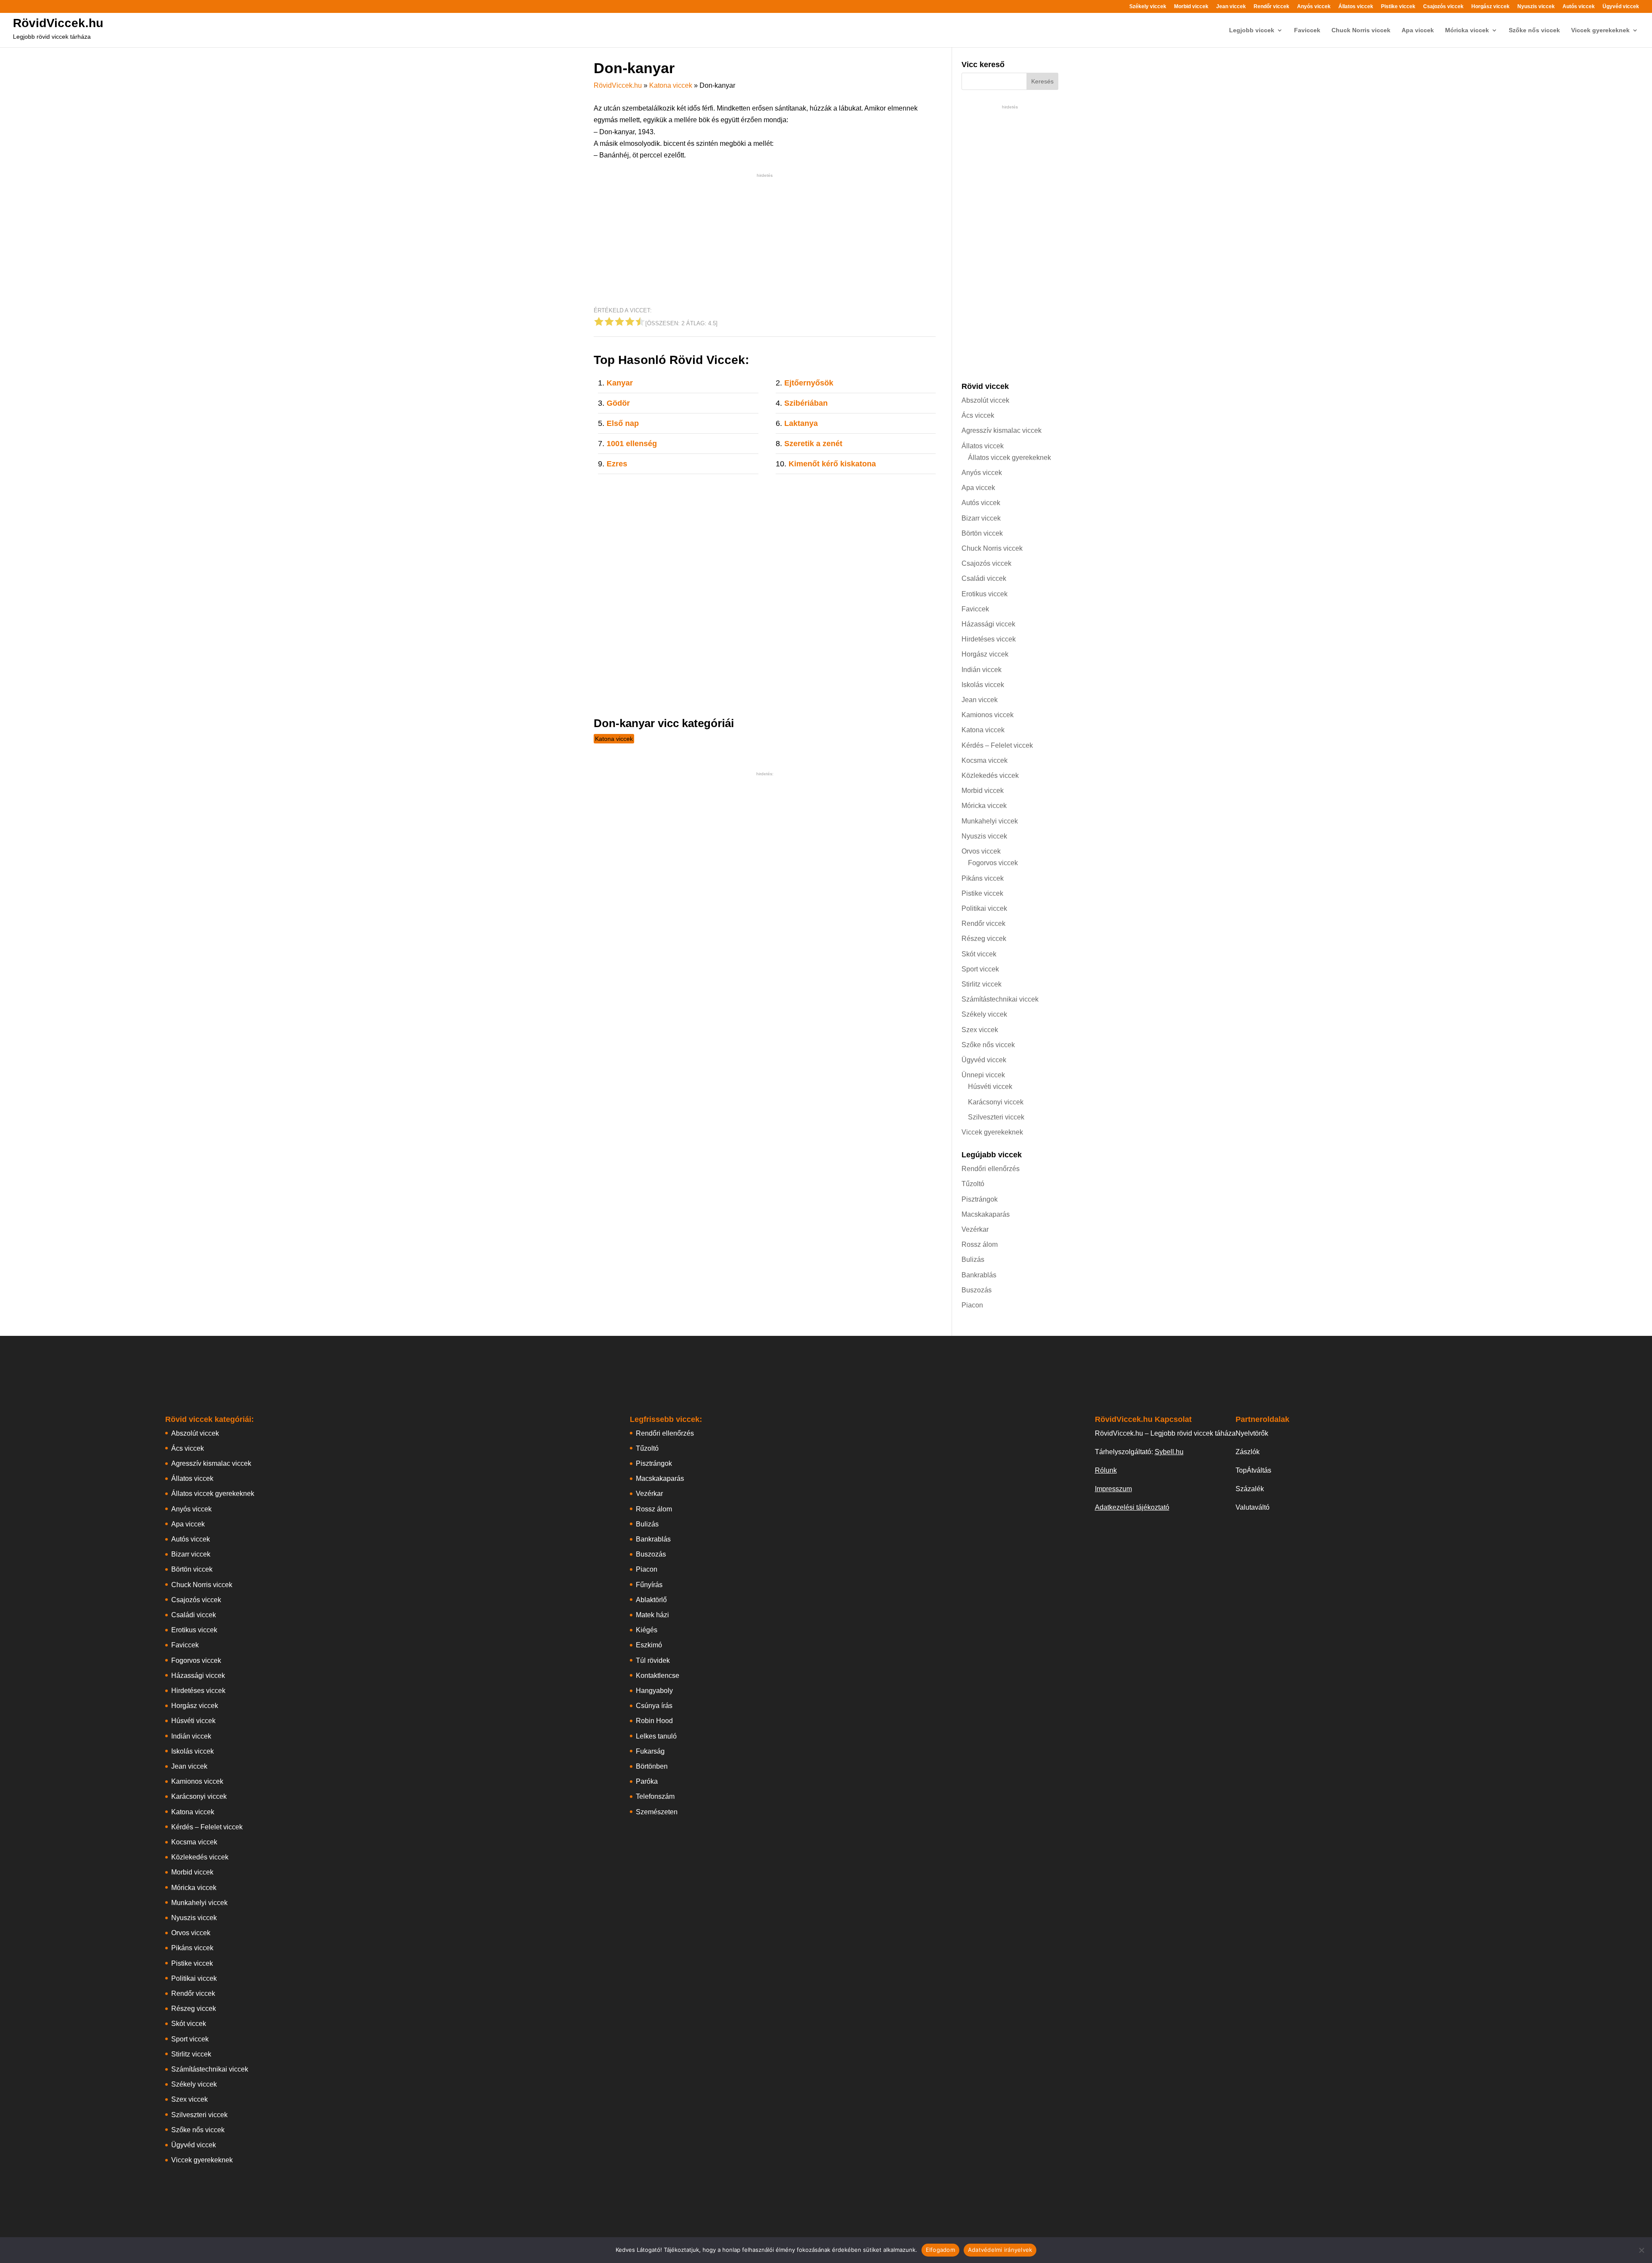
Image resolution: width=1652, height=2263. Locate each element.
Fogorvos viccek (993, 863)
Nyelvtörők (1252, 1433)
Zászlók (1248, 1452)
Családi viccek (984, 578)
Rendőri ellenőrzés (991, 1169)
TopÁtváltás (1253, 1470)
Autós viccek (1579, 7)
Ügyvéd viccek (1621, 7)
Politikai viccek (984, 908)
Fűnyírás (649, 1585)
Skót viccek (979, 954)
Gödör (618, 403)
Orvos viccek (981, 851)
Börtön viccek (982, 533)
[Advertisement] (765, 240)
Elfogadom (940, 2250)
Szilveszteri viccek (996, 1117)
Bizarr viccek (981, 518)
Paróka (647, 1781)
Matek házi (652, 1615)
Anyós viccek (1314, 7)
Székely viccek (1148, 7)
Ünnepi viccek (983, 1075)
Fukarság (650, 1751)
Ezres (617, 464)
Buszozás (977, 1290)
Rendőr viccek (1271, 7)
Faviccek (1307, 30)
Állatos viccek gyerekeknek (1009, 458)
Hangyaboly (654, 1691)
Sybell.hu (1169, 1452)
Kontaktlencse (658, 1676)
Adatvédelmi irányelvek (1000, 2250)
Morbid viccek (1191, 7)
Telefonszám (655, 1796)
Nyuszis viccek (1536, 7)
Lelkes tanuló (656, 1736)
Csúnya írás (654, 1706)
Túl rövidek (653, 1660)
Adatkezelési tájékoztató (1132, 1507)
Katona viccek (671, 85)
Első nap (623, 423)
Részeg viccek (984, 939)
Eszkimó (649, 1645)
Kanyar (620, 383)
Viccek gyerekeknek (1600, 30)
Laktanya (801, 423)
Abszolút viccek (985, 400)
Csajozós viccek (1443, 7)
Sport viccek (980, 969)
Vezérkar (975, 1229)
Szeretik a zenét (813, 444)
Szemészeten (657, 1812)
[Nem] (1641, 2250)
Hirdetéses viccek (989, 639)
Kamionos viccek (988, 715)
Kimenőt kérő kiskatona (832, 464)
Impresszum (1113, 1489)
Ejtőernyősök (809, 383)
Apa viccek (1418, 30)
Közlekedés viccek (990, 775)
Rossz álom (980, 1244)
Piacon (972, 1305)
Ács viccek (978, 415)
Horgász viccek (1490, 7)
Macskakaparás (986, 1214)
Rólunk (1106, 1470)
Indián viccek (982, 670)
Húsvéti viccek (990, 1087)
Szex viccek (980, 1030)
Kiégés (647, 1630)
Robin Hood (654, 1721)
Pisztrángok (980, 1199)
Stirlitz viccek (982, 984)
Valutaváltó (1253, 1507)
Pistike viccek (1398, 7)
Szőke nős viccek (1534, 30)
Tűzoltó (973, 1184)
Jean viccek (1231, 7)
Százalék (1250, 1489)
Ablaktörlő (651, 1600)
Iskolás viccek (983, 685)
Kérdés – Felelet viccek (997, 745)
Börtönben (652, 1766)
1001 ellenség (632, 444)
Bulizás (973, 1259)
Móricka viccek (1467, 30)
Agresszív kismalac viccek (1002, 430)
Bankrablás (979, 1275)
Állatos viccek (1356, 7)
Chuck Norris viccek (1361, 30)
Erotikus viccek (985, 594)
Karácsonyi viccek (996, 1102)
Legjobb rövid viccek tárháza (52, 37)
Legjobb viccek (1252, 30)
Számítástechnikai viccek (1000, 999)
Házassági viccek (988, 624)
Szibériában (806, 403)
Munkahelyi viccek (990, 821)
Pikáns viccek (983, 878)
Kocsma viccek (985, 760)
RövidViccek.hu (58, 23)
